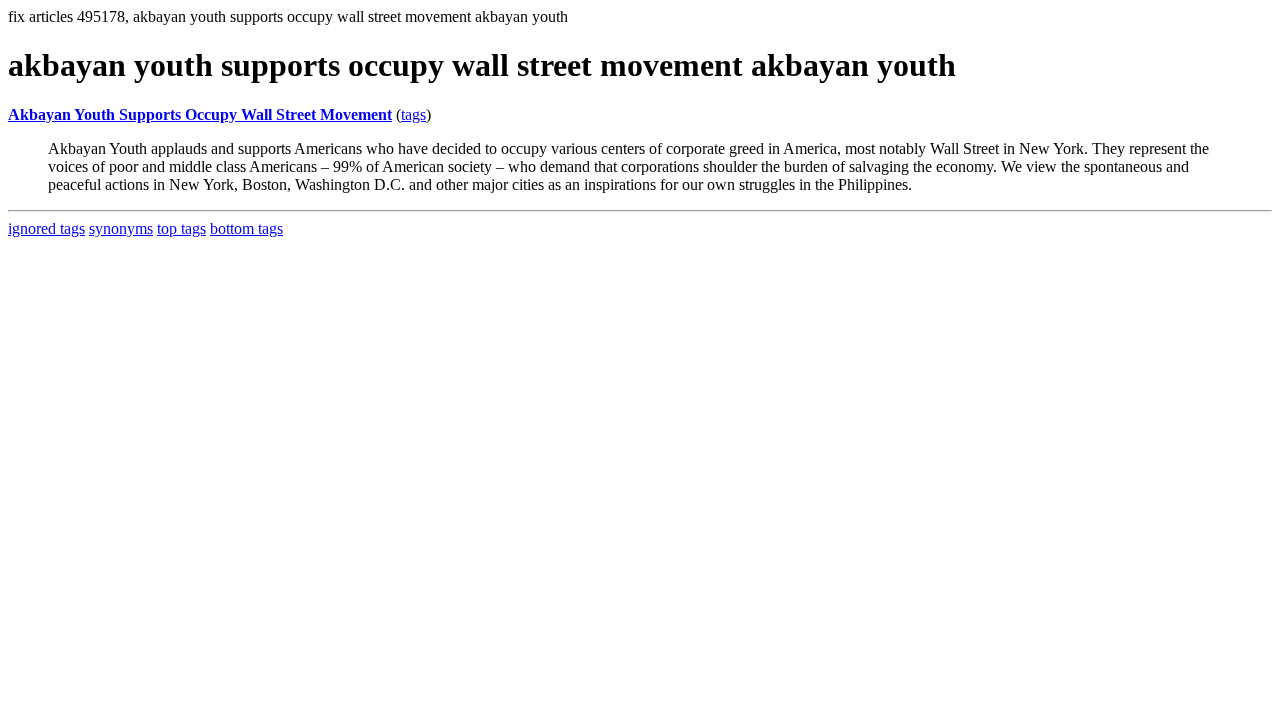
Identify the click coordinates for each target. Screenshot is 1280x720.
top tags (181, 228)
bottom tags (246, 228)
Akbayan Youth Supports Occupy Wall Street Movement (200, 114)
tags (413, 114)
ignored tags (46, 228)
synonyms (121, 228)
